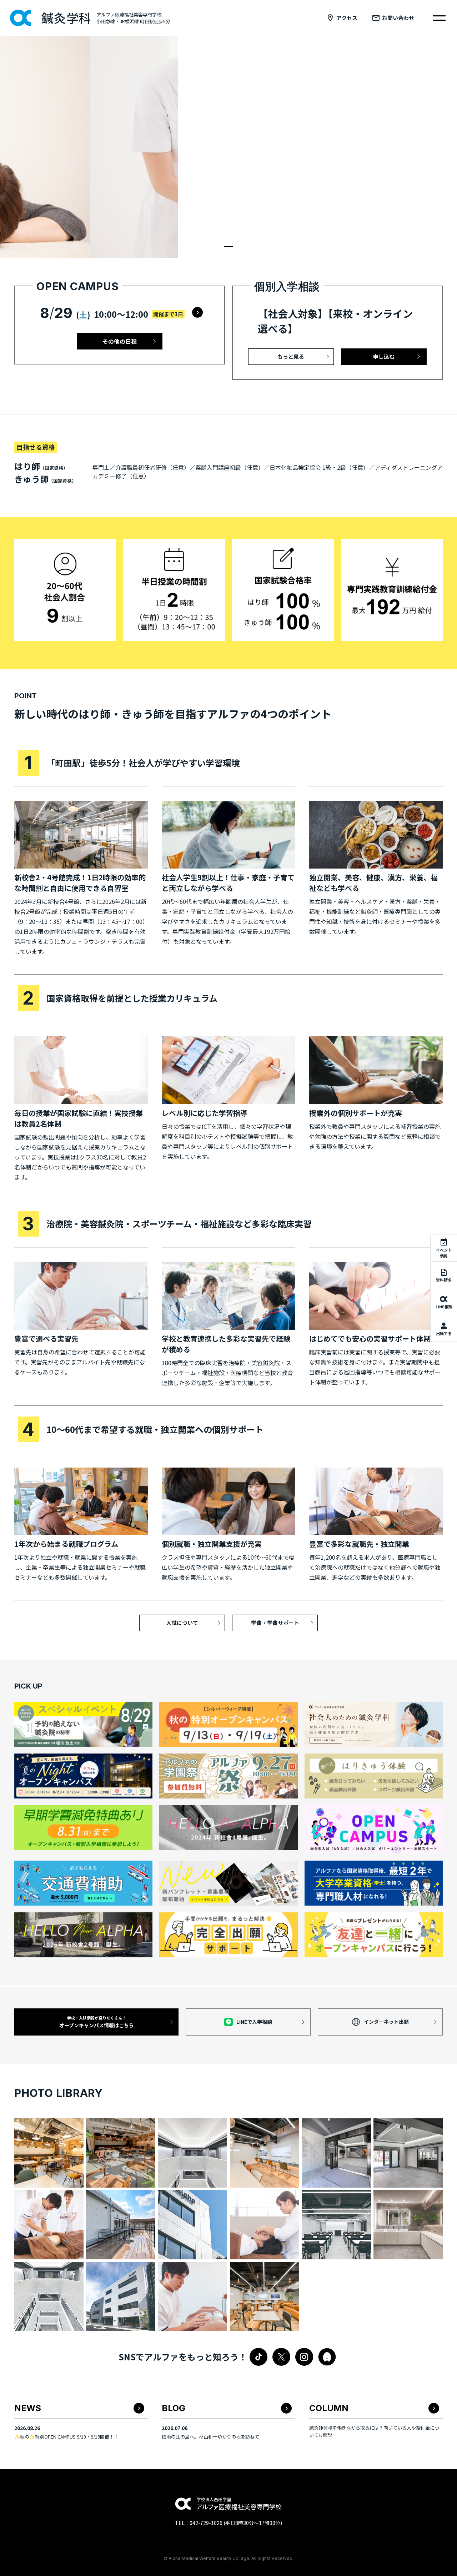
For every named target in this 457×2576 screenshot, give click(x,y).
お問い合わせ (398, 18)
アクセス (347, 18)
